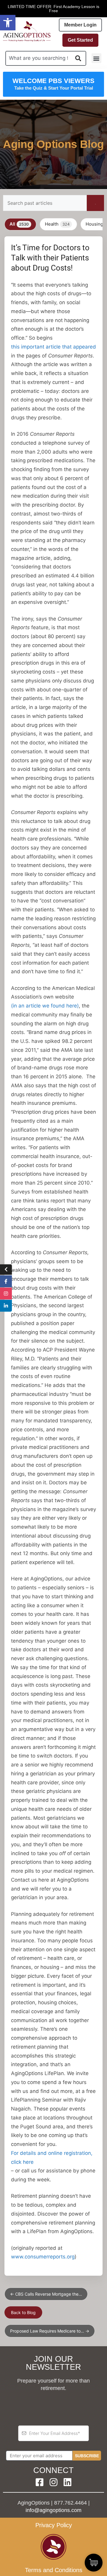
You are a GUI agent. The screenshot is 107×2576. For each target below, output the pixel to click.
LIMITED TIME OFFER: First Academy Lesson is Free (53, 9)
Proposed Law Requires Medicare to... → (50, 2331)
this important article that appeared (53, 347)
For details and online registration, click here (52, 2158)
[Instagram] (53, 2482)
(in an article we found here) (45, 1006)
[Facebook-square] (40, 2482)
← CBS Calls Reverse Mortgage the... (46, 2294)
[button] (8, 23)
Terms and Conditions (54, 2570)
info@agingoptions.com (53, 2510)
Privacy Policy (54, 2525)
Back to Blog (23, 2312)
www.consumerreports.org (43, 2257)
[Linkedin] (67, 2482)
